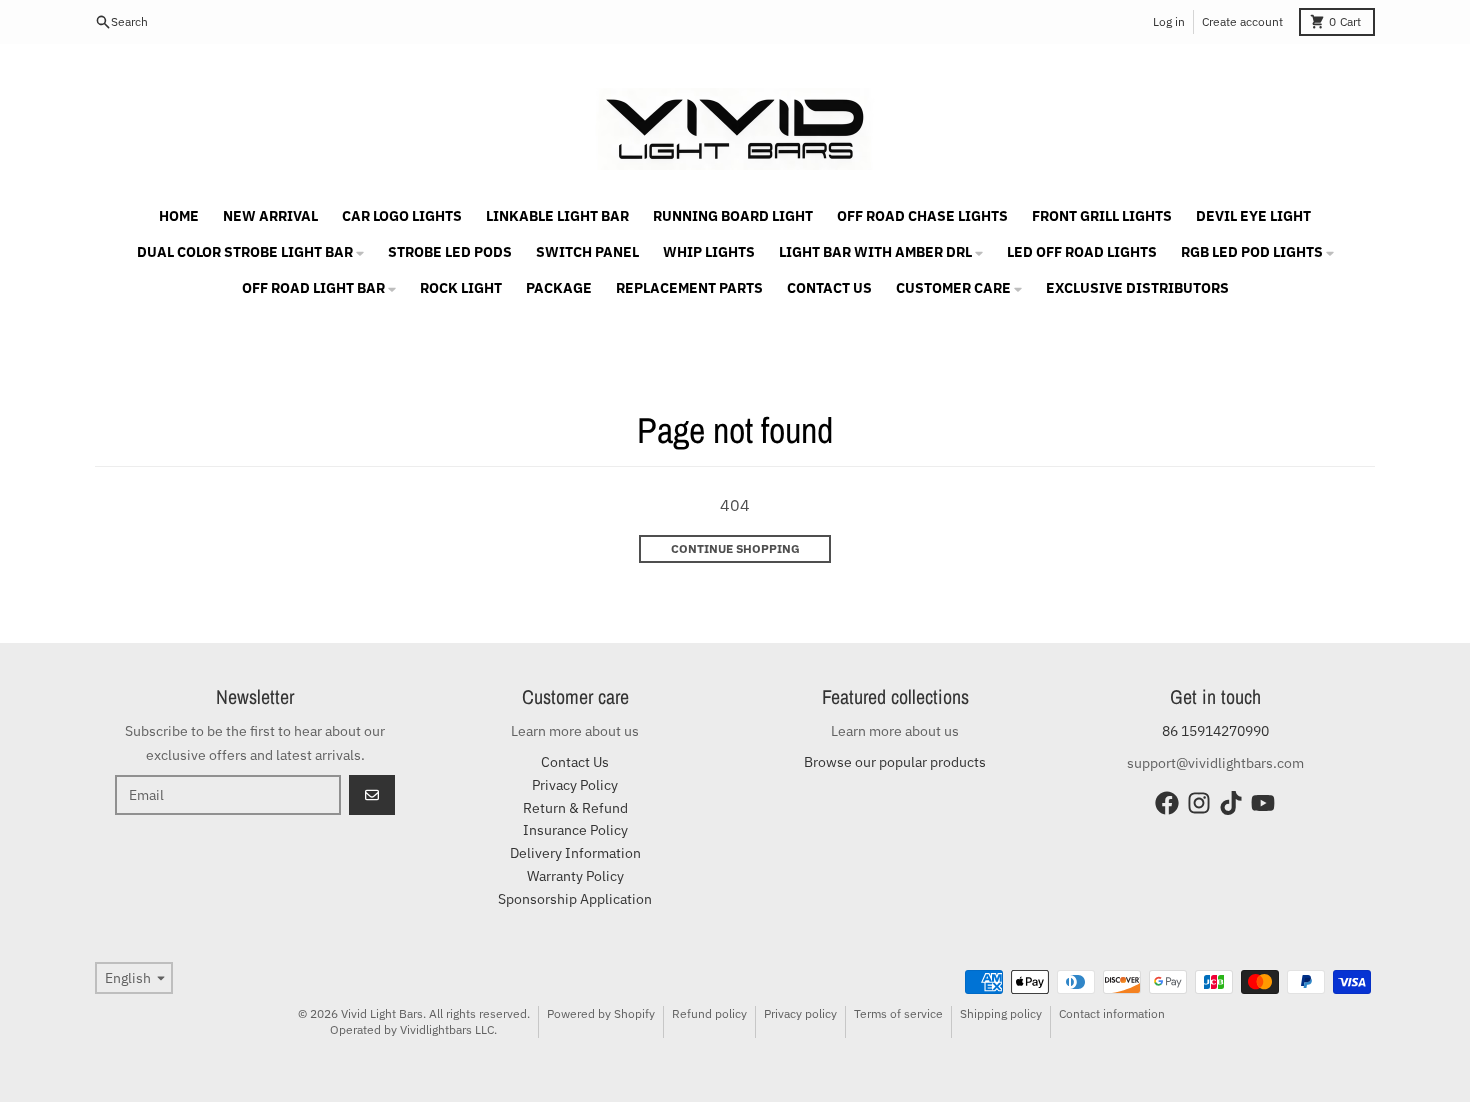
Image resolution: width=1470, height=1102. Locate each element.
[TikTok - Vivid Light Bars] (1231, 803)
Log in (1169, 21)
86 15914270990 (1215, 731)
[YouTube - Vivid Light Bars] (1263, 803)
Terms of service (898, 1013)
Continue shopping (735, 548)
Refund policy (709, 1013)
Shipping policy (1001, 1013)
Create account (1242, 21)
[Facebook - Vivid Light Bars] (1167, 803)
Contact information (1112, 1013)
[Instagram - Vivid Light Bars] (1199, 803)
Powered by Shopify (601, 1013)
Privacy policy (800, 1013)
